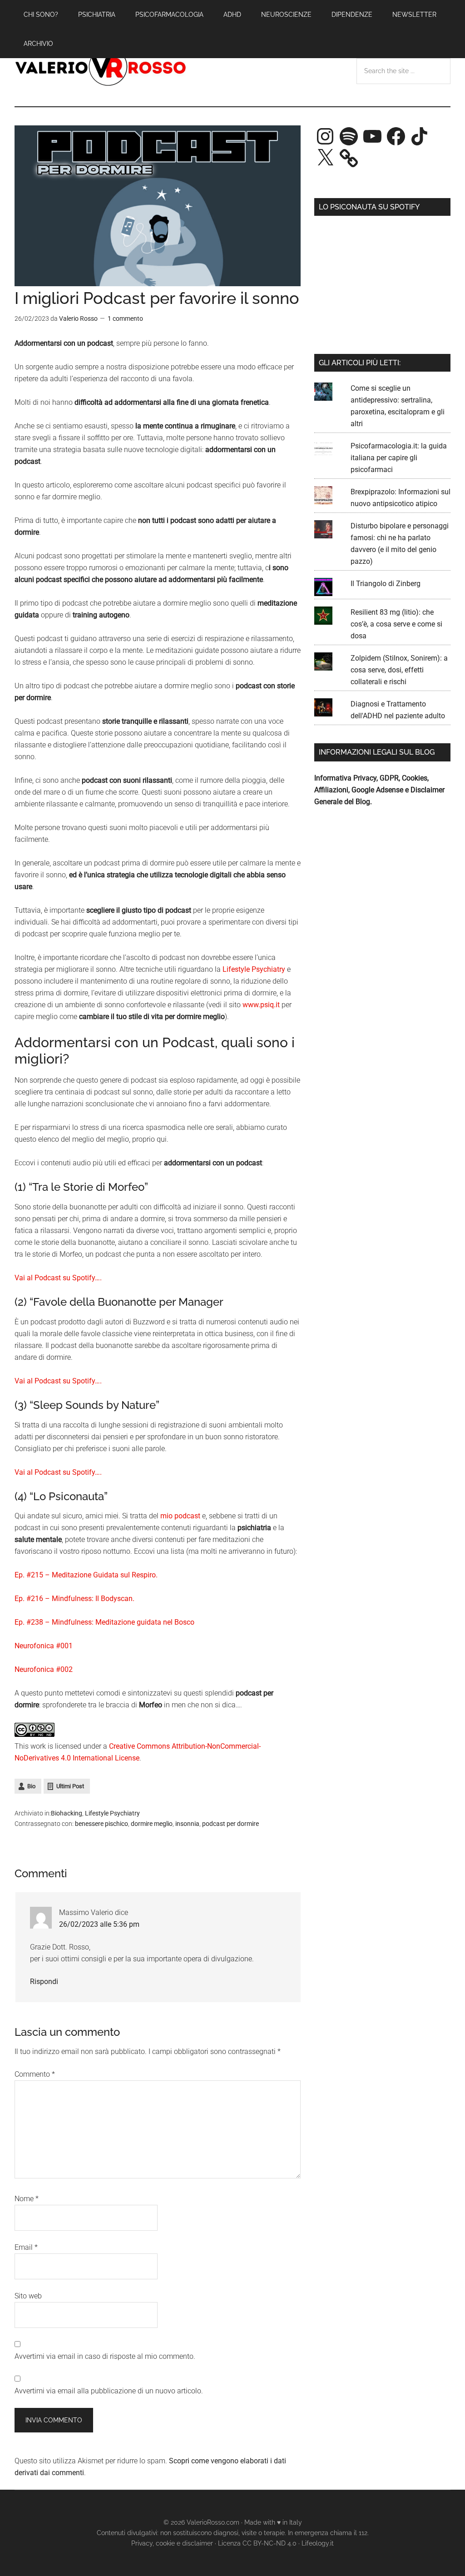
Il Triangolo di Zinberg (386, 584)
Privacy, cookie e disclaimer (172, 2543)
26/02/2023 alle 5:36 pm (99, 1924)
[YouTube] (372, 136)
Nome (27, 2199)
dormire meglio (152, 1824)
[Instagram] (325, 136)
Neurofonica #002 (44, 1669)
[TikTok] (420, 136)
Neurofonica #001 (44, 1646)
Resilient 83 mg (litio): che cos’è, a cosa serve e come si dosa (396, 624)
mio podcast (180, 1516)
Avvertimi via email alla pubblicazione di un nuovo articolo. (109, 2391)
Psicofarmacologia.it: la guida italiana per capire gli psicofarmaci (399, 458)
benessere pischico (101, 1824)
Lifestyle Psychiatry (254, 969)
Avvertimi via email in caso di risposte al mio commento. (105, 2356)
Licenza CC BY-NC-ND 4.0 (257, 2543)
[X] (325, 158)
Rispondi (44, 1982)
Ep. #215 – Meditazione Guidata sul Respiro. (86, 1575)
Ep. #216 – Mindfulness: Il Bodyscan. (74, 1599)
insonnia (187, 1824)
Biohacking (67, 1813)
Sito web (28, 2296)
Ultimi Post (70, 1786)
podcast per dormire (230, 1824)
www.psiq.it (261, 1005)
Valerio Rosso (101, 68)
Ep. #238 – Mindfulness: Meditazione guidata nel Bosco (104, 1622)
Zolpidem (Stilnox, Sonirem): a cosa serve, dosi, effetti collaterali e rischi (399, 670)
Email (26, 2247)
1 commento (125, 318)
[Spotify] (349, 136)
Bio (31, 1786)
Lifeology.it (318, 2543)
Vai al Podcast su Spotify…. (58, 1278)
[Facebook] (396, 136)
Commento (35, 2074)
